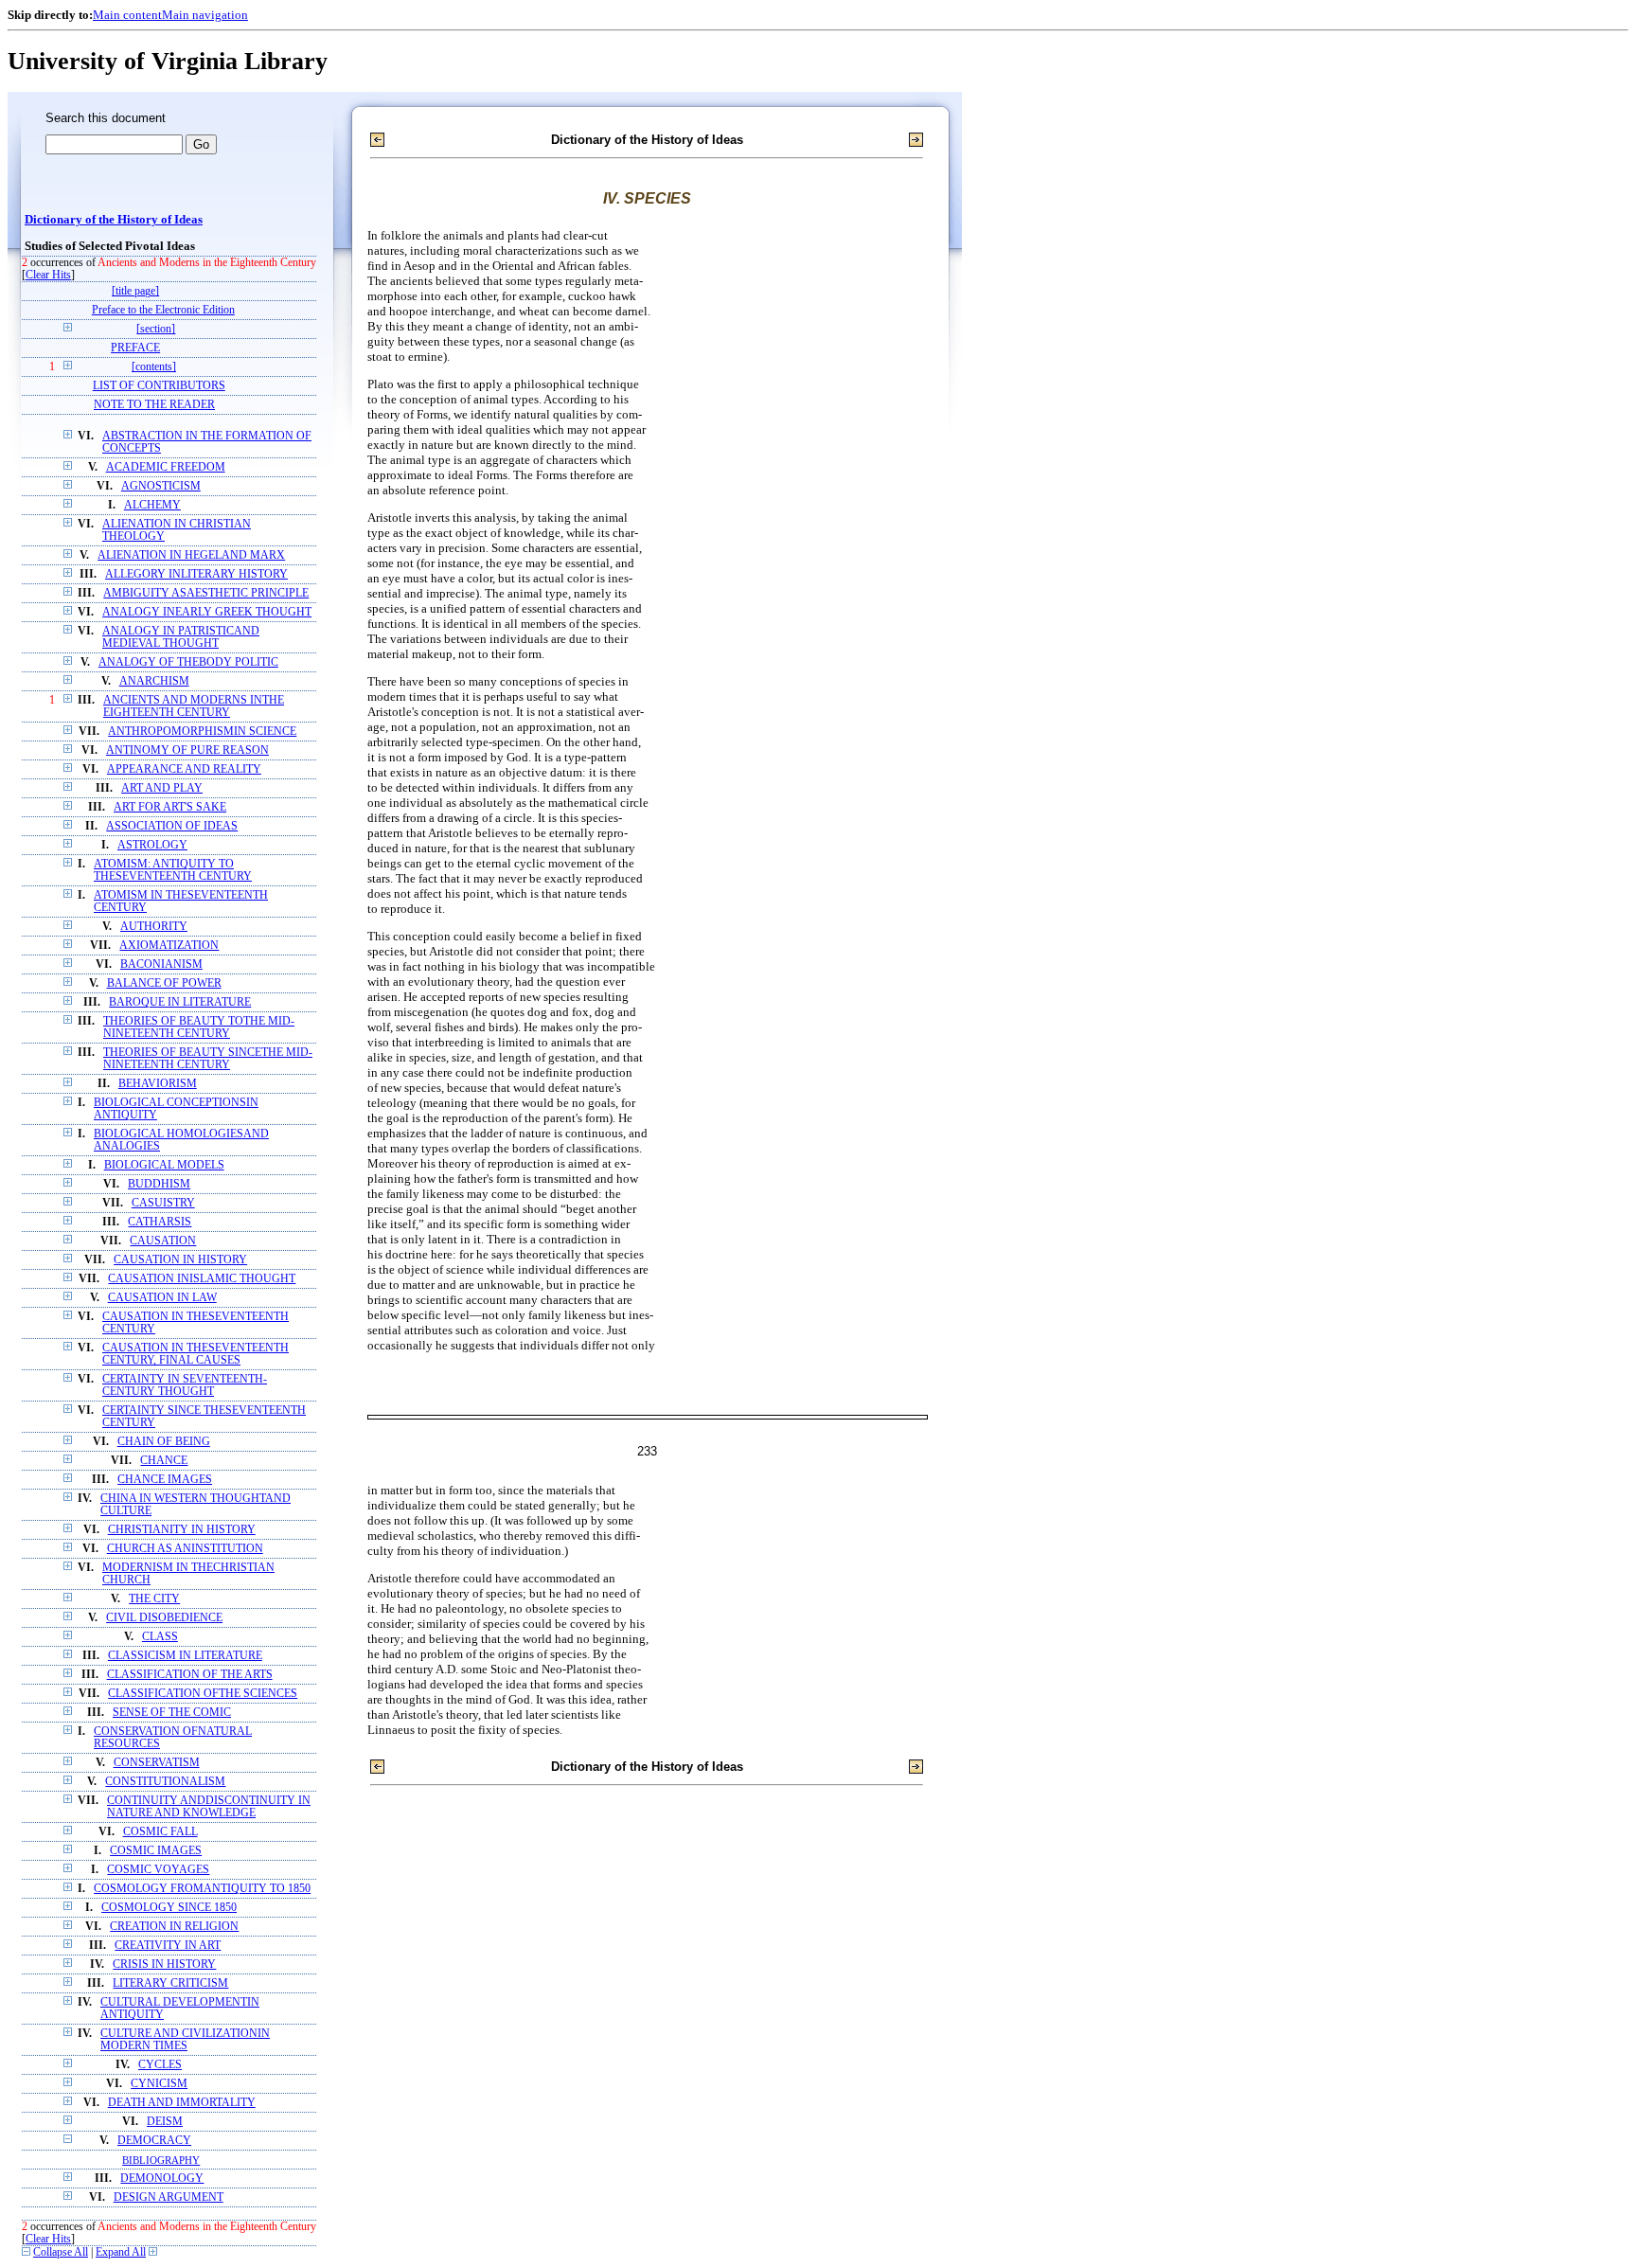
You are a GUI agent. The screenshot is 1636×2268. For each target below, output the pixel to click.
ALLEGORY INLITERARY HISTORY (196, 574)
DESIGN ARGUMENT (169, 2197)
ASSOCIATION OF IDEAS (172, 826)
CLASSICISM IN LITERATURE (185, 1656)
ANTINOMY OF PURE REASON (187, 750)
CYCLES (160, 2065)
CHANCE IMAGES (165, 1480)
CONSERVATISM (157, 1763)
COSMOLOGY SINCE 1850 (169, 1908)
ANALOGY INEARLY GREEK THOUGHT (207, 612)
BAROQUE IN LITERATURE (180, 1002)
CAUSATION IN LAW (162, 1298)
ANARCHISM (154, 681)
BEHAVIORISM (158, 1084)
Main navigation (205, 15)
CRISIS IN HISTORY (164, 1964)
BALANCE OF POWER (164, 983)
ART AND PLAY (162, 788)
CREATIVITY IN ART (168, 1946)
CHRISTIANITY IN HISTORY (182, 1530)
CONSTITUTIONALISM (165, 1782)
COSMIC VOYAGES (158, 1870)
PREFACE (135, 348)
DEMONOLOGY (162, 2179)
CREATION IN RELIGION (174, 1927)
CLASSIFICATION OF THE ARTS (190, 1675)
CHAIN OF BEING (164, 1442)
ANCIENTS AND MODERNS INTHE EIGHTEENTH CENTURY (194, 706)
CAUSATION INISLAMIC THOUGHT (202, 1279)
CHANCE (164, 1461)
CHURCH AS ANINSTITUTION (185, 1549)
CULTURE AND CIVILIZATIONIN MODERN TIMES (185, 2040)
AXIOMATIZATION (169, 946)
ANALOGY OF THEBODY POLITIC (188, 662)
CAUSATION (163, 1241)
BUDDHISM (159, 1184)
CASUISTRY (163, 1203)
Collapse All (61, 2252)
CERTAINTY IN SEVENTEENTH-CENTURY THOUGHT (185, 1385)
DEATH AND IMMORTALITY (182, 2103)
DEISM (165, 2122)
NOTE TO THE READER (154, 405)
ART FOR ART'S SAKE (170, 807)
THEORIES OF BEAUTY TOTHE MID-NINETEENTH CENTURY (199, 1027)
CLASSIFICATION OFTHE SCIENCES (203, 1694)
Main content (127, 15)
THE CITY (154, 1599)
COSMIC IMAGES (156, 1851)
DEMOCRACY (154, 2141)
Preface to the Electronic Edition (163, 310)
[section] (156, 329)
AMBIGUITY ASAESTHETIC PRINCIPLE (206, 593)
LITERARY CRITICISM (170, 1983)
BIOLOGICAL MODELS (164, 1165)
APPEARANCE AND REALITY (184, 769)
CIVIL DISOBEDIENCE (164, 1618)
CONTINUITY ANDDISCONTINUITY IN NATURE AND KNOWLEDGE (209, 1807)
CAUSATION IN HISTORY (180, 1260)
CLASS (160, 1637)
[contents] (154, 367)
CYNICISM (159, 2084)
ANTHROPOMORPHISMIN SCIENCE (202, 732)
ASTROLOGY (152, 845)
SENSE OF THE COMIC (172, 1713)
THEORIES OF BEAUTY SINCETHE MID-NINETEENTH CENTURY (208, 1059)
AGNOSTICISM (161, 486)
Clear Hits (48, 275)
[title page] (135, 291)
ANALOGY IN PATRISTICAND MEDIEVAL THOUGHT (181, 637)
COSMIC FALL (160, 1832)
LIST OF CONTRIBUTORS (159, 386)
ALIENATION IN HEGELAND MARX (191, 555)
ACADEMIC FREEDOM (166, 467)
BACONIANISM (161, 964)
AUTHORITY (154, 927)
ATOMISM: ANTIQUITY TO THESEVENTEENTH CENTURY (173, 870)
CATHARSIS (160, 1222)
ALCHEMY (152, 505)
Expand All (121, 2252)
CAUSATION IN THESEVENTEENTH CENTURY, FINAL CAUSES (196, 1354)
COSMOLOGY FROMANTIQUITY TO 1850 (202, 1889)
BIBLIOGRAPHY (161, 2160)
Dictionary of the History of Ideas (114, 220)
